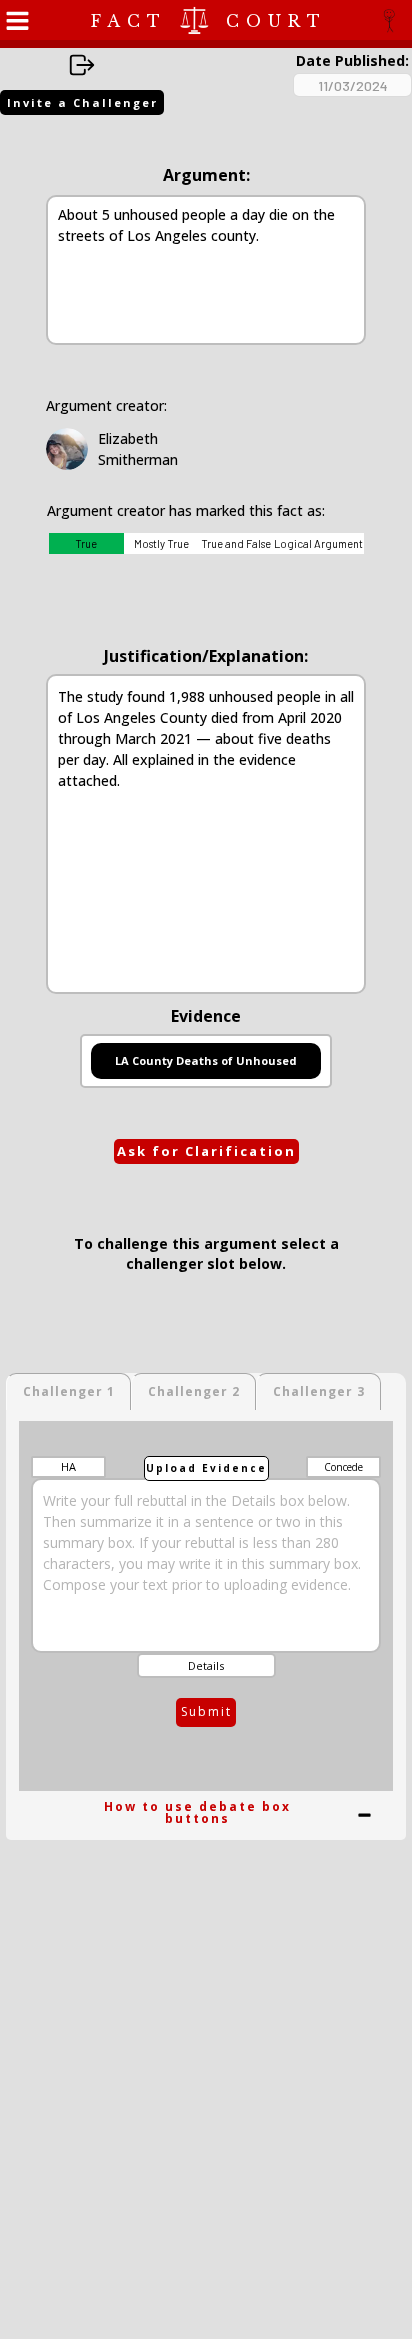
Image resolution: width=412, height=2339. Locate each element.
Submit (206, 1711)
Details (206, 1665)
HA (68, 1466)
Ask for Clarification (206, 1151)
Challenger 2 (194, 1391)
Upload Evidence (206, 1468)
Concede (343, 1467)
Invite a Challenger (82, 102)
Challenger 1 (69, 1391)
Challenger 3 (319, 1391)
